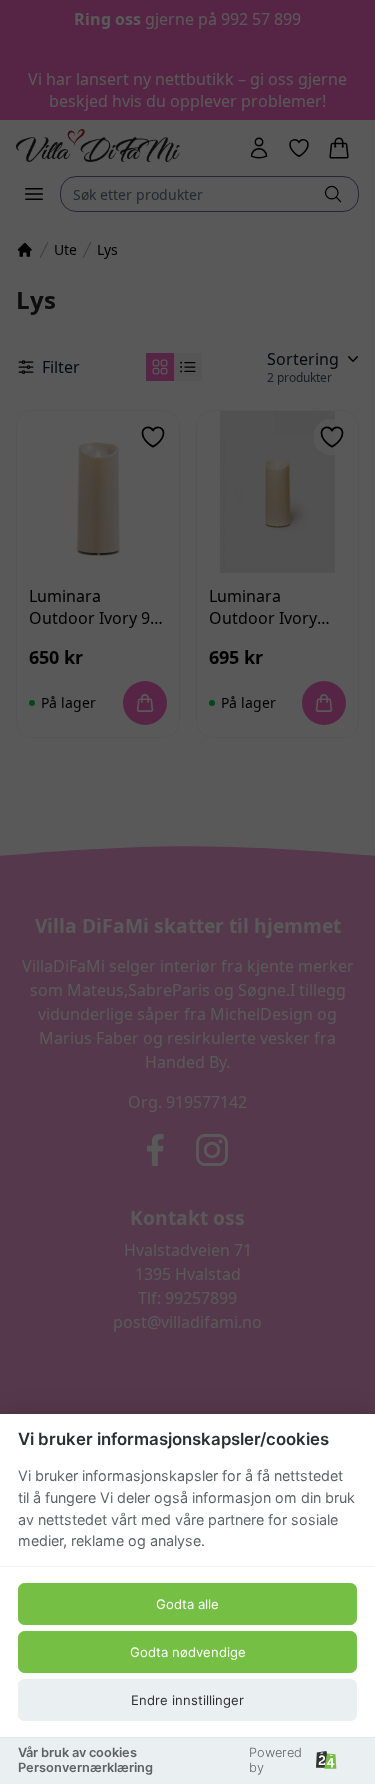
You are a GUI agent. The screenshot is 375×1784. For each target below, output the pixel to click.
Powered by (275, 1760)
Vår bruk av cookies (77, 1752)
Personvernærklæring (85, 1767)
